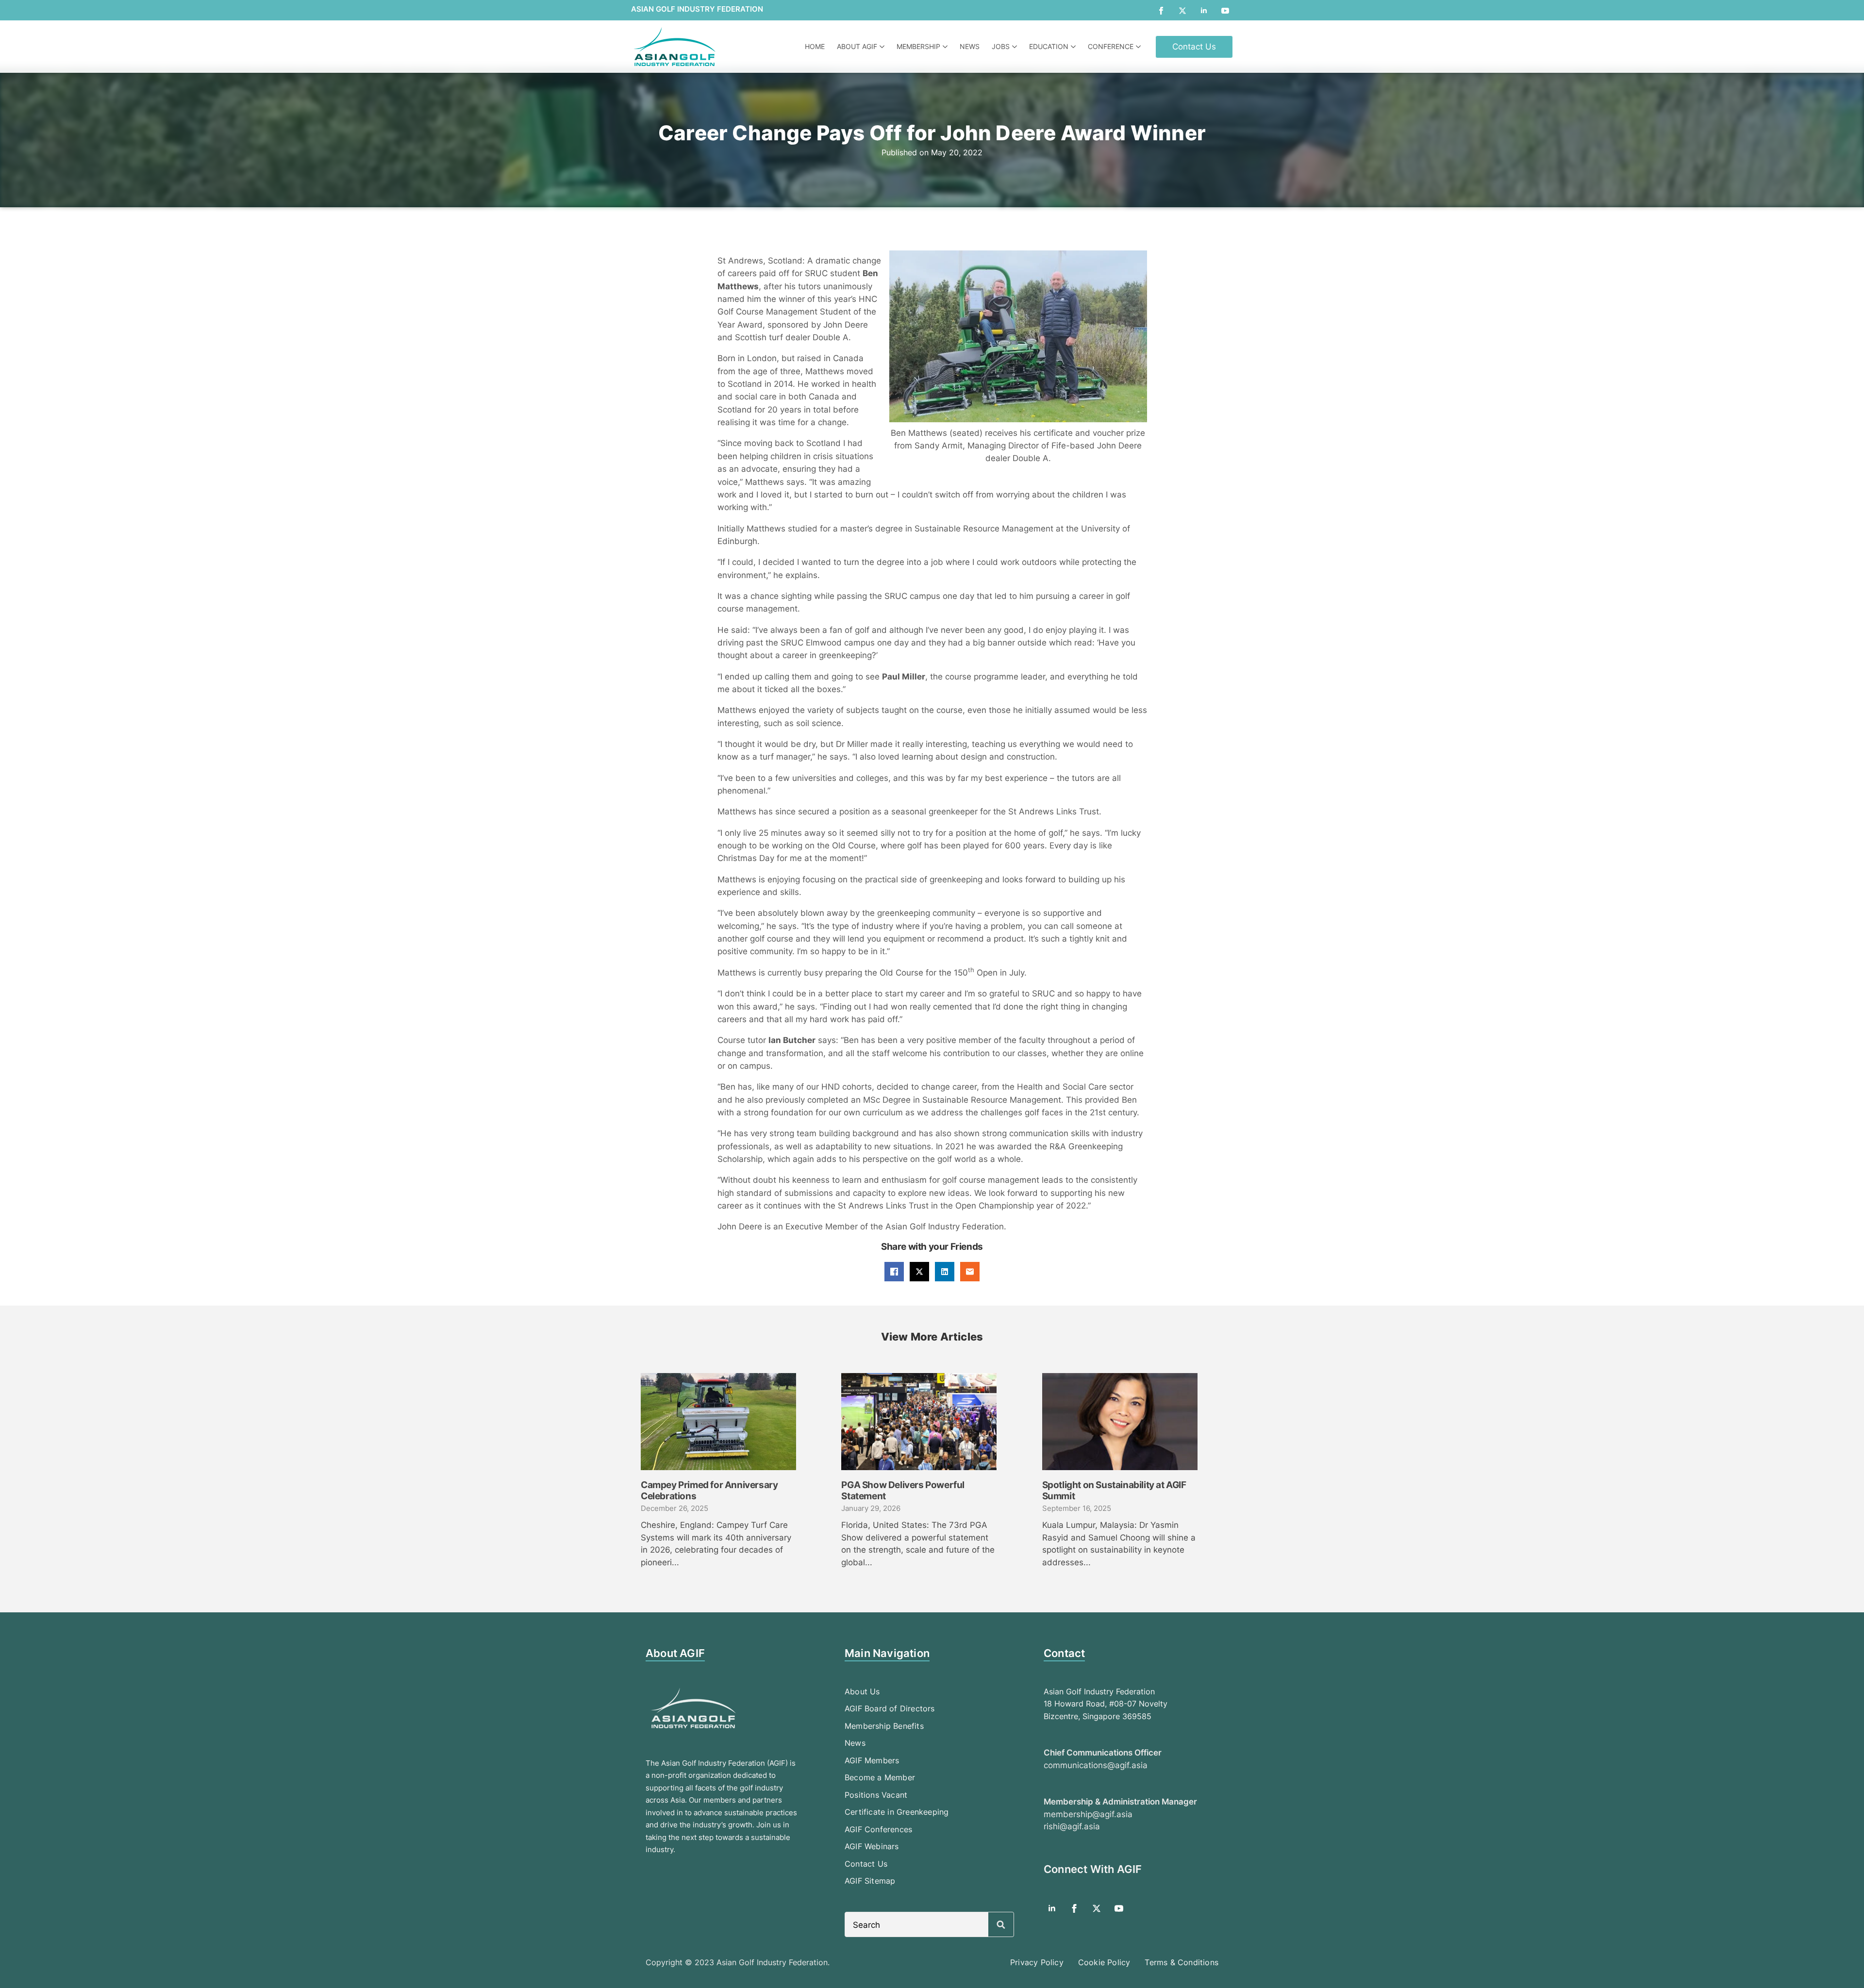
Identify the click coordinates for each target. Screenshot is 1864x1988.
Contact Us (866, 1864)
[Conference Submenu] (1140, 47)
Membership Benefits (884, 1726)
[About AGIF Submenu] (883, 47)
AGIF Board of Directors (890, 1708)
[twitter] (1182, 11)
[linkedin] (1204, 11)
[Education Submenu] (1074, 47)
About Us (862, 1691)
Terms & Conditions (1182, 1962)
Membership (918, 46)
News (970, 46)
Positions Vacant (876, 1795)
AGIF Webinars (872, 1846)
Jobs (1001, 46)
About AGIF (857, 46)
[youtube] (1225, 11)
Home (815, 46)
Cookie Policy (1104, 1962)
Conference (1111, 46)
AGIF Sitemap (870, 1881)
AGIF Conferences (878, 1829)
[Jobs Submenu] (1016, 47)
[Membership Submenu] (946, 47)
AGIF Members (872, 1760)
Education (1049, 46)
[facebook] (1161, 11)
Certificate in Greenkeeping (897, 1812)
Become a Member (880, 1777)
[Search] (1001, 1925)
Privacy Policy (1037, 1962)
